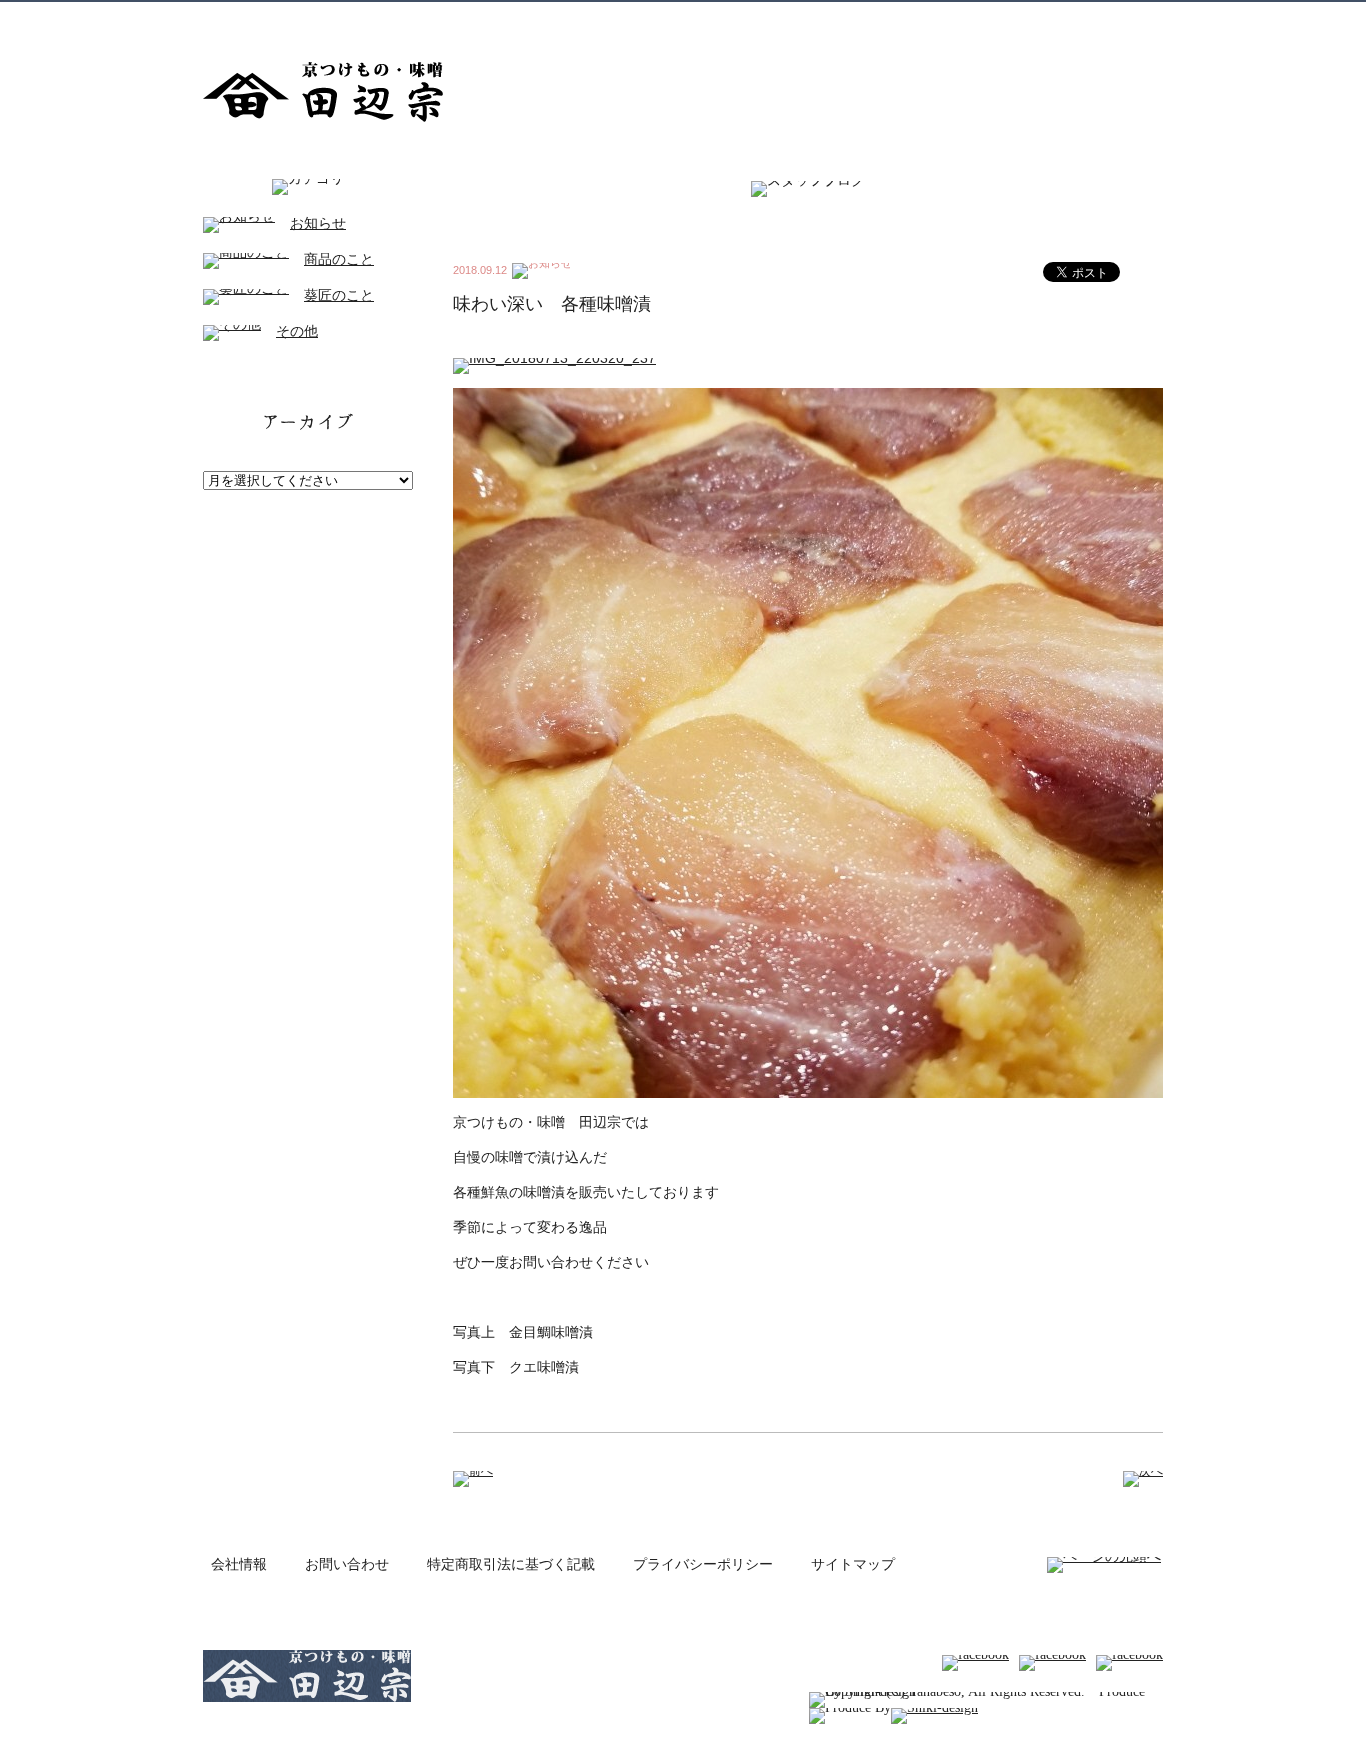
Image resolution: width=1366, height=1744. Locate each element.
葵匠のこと (339, 295)
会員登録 (854, 20)
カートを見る (1078, 19)
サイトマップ (853, 1564)
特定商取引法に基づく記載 (511, 1564)
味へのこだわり (858, 108)
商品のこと (339, 259)
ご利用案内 (1127, 108)
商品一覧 (750, 108)
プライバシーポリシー (703, 1564)
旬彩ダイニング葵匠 (999, 108)
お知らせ (318, 223)
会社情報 (239, 1564)
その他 (297, 331)
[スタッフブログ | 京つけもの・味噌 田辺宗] (323, 114)
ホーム (538, 108)
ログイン (940, 20)
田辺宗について (639, 108)
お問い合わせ (347, 1564)
